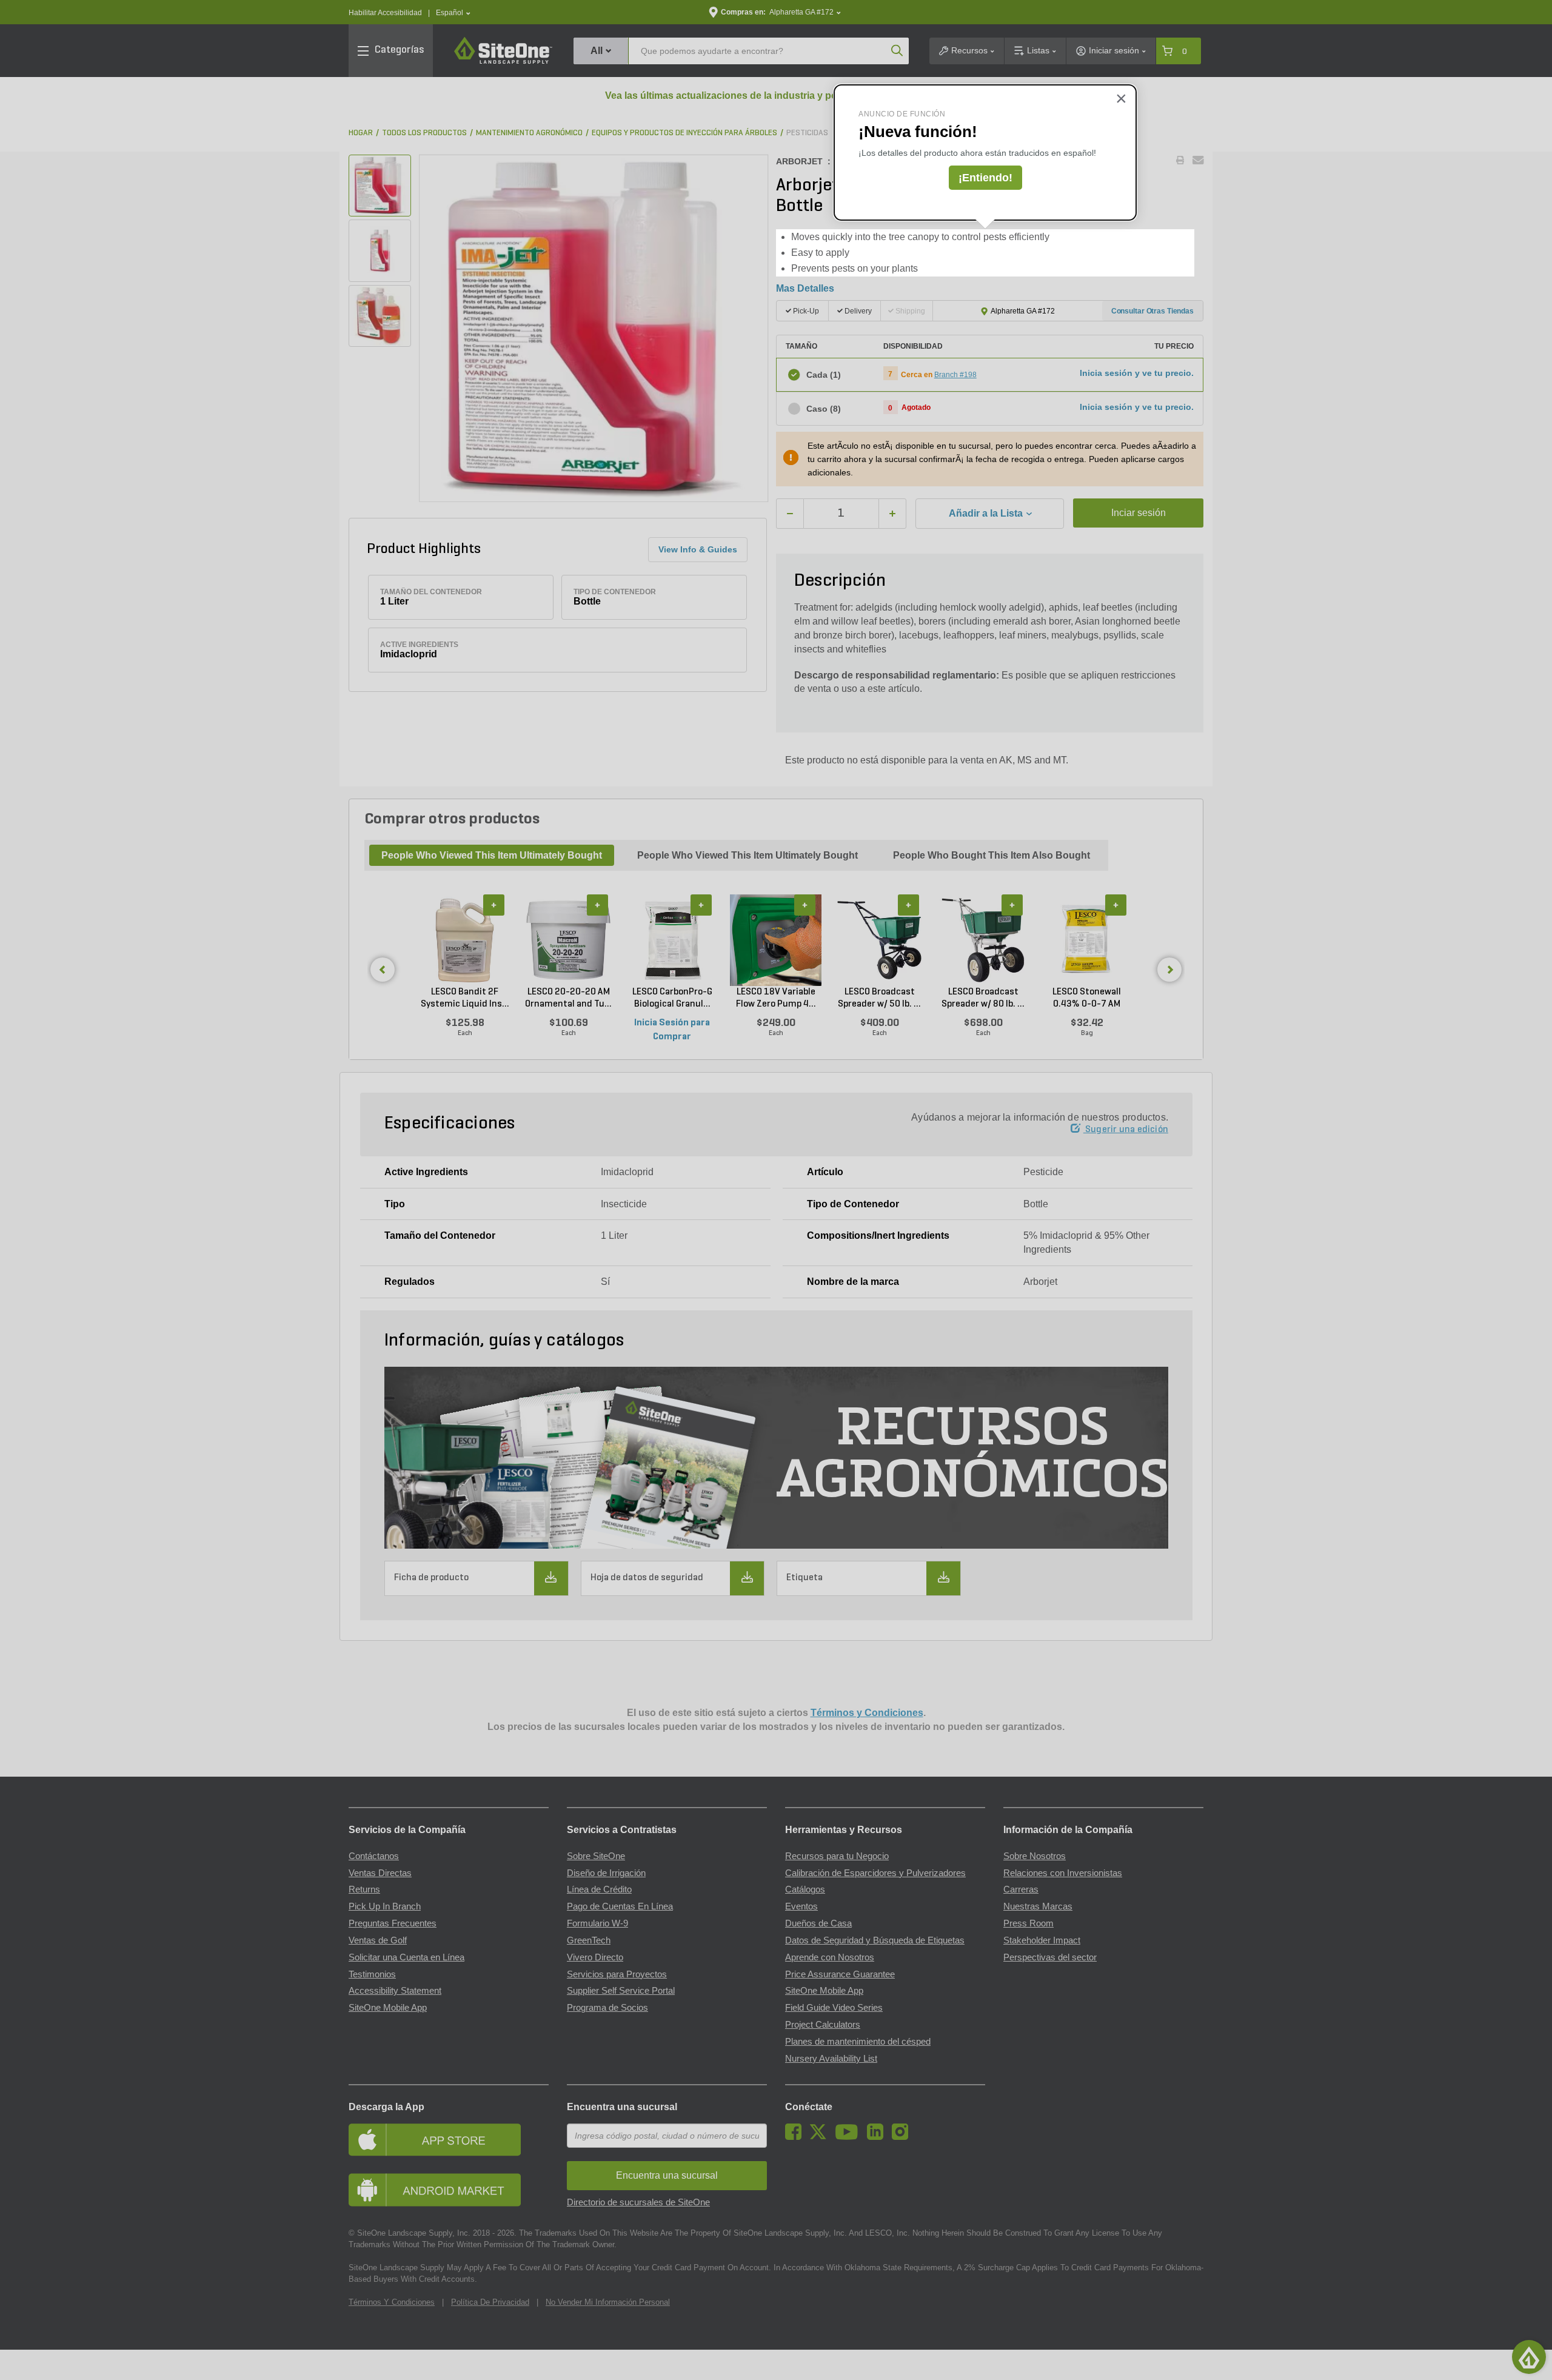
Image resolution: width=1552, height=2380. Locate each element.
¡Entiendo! (985, 178)
